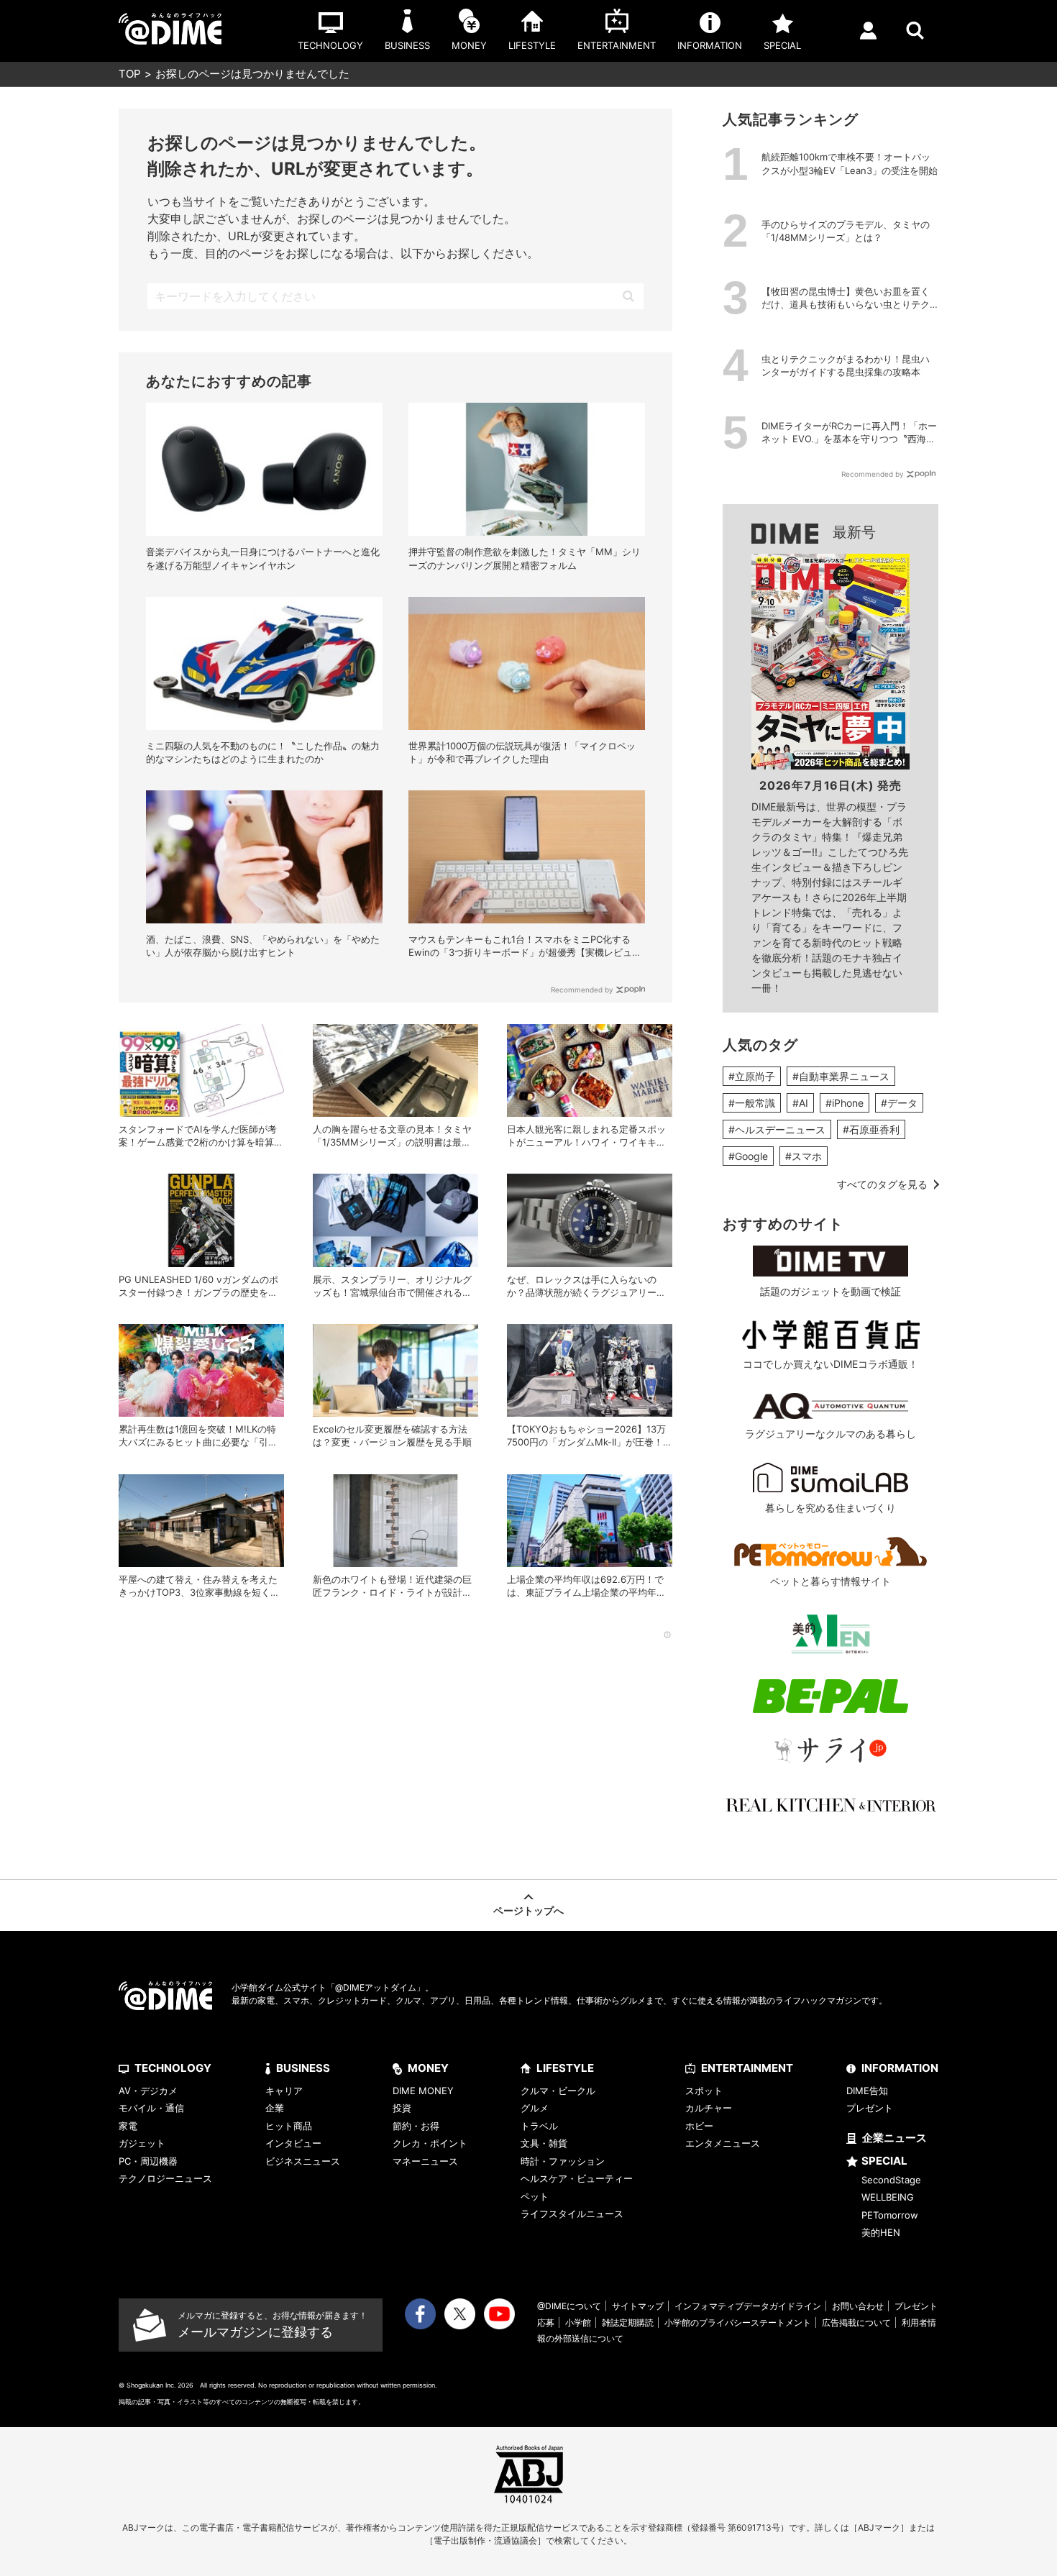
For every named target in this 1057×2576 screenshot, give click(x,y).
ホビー (699, 2126)
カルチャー (709, 2108)
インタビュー (293, 2143)
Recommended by (582, 990)
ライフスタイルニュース (572, 2214)
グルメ (535, 2108)
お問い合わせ (858, 2306)
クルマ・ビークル (558, 2091)
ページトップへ (528, 1910)
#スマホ (804, 1156)
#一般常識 (752, 1103)
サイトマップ (638, 2306)
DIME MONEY (423, 2091)
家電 (128, 2126)
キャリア (284, 2091)
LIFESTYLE (565, 2068)
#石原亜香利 (871, 1129)
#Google (748, 1156)
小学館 (578, 2322)
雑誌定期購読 (628, 2322)
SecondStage (891, 2180)
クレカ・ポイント (430, 2143)
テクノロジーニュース (165, 2178)
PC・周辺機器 (148, 2161)
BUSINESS (303, 2068)
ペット (535, 2196)
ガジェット (142, 2143)
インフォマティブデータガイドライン (748, 2306)
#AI (800, 1103)
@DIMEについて (569, 2306)
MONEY (428, 2068)
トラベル (539, 2126)
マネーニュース (425, 2161)
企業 (275, 2108)
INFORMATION (900, 2068)
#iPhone (845, 1103)
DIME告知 (867, 2091)
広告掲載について (856, 2322)
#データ (899, 1103)
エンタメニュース (723, 2143)
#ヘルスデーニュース (777, 1129)
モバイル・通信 (151, 2108)
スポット (704, 2091)
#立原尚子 (752, 1076)
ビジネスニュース (303, 2161)
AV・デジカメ (148, 2091)
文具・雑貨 (544, 2143)
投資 (402, 2108)
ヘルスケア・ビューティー (577, 2178)
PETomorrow (890, 2215)
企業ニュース (894, 2138)
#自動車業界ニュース (841, 1076)
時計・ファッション (563, 2161)
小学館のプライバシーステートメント (738, 2322)
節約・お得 (416, 2126)
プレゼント (870, 2108)
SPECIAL (884, 2161)
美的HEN (881, 2232)
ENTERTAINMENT (747, 2068)
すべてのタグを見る (882, 1184)
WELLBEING (888, 2197)
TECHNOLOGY (173, 2068)
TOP (130, 74)
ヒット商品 (289, 2126)
